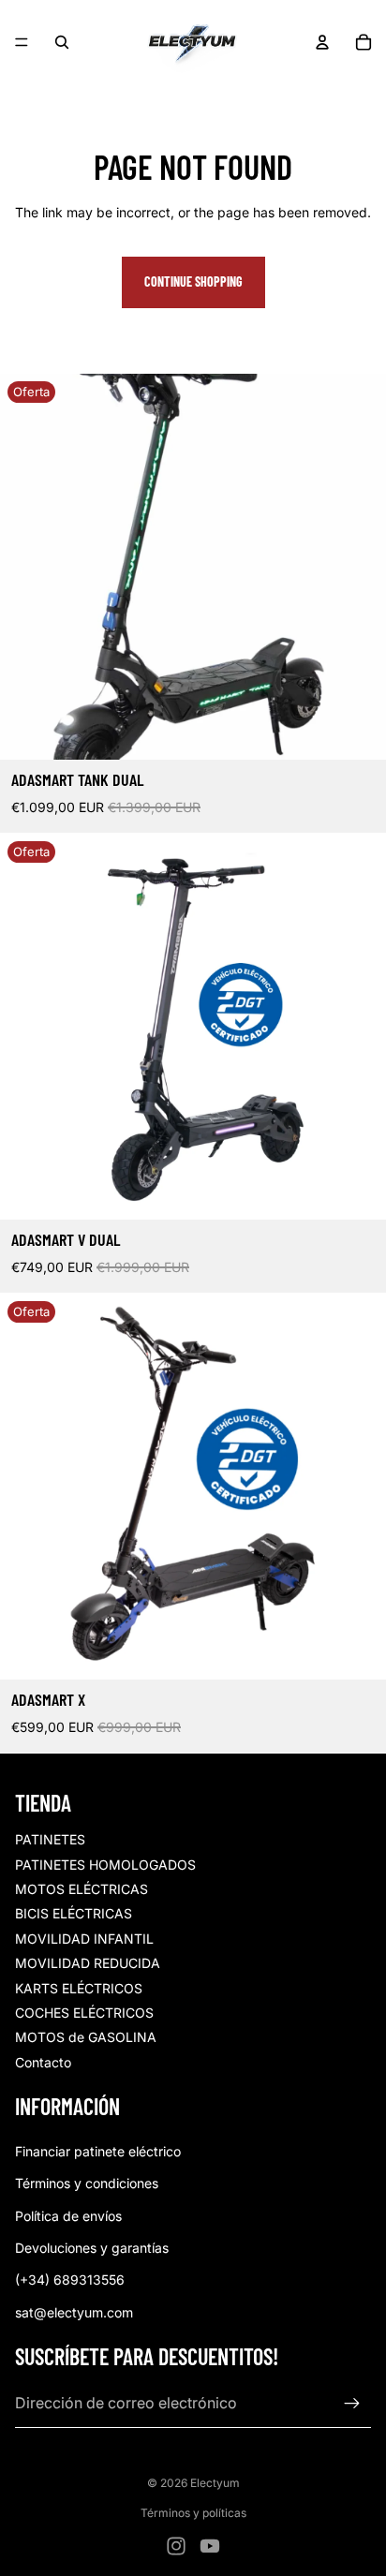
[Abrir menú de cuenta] (322, 42)
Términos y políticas (193, 2513)
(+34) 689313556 (70, 2280)
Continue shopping (193, 281)
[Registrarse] (352, 2404)
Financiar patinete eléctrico (98, 2151)
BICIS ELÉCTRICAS (74, 1913)
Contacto (43, 2062)
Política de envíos (68, 2216)
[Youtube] (210, 2546)
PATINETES (50, 1839)
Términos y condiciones (87, 2183)
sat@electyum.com (74, 2312)
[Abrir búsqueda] (62, 42)
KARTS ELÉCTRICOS (79, 1988)
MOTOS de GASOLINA (86, 2037)
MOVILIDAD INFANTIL (84, 1939)
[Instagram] (176, 2546)
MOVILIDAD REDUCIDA (88, 1963)
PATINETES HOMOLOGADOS (105, 1865)
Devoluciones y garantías (92, 2248)
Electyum (215, 2483)
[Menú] (22, 42)
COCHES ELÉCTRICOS (84, 2013)
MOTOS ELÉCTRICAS (82, 1889)
